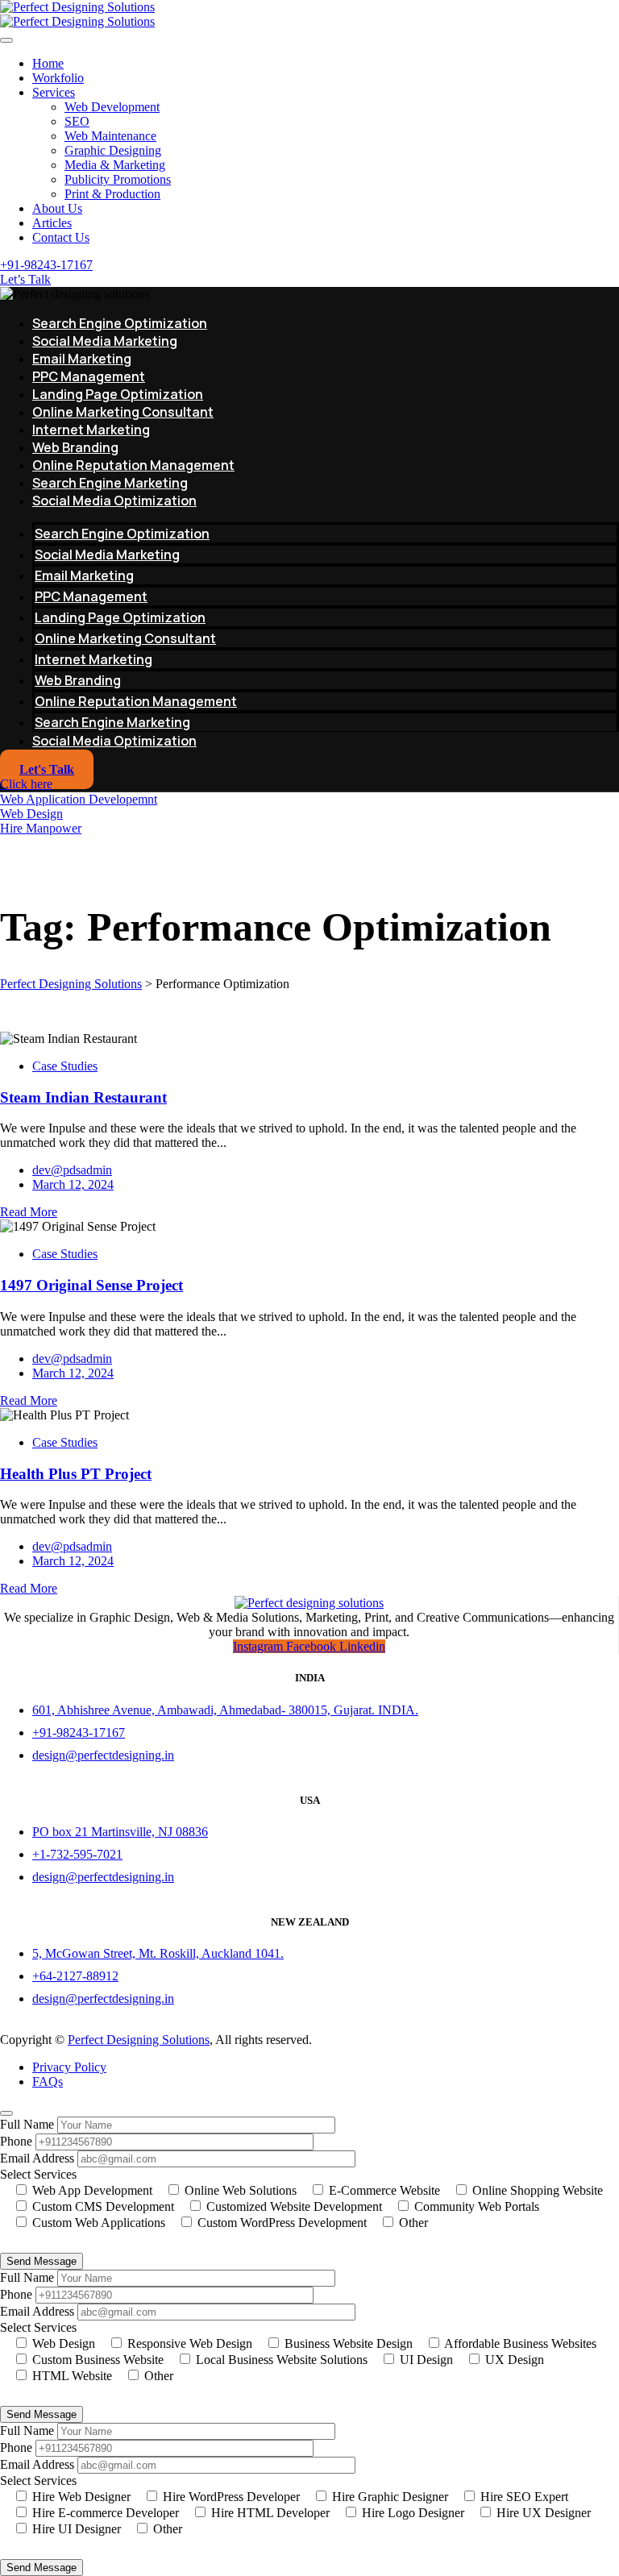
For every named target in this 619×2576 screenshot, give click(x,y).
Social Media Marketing (105, 341)
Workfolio (58, 78)
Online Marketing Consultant (123, 412)
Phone (16, 2141)
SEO (77, 121)
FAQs (48, 2082)
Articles (52, 223)
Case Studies (65, 1066)
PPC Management (89, 376)
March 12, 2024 (73, 1184)
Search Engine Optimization (120, 323)
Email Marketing (82, 359)
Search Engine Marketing (110, 483)
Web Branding (75, 447)
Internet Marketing (91, 430)
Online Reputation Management (133, 465)
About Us (57, 208)
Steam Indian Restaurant (83, 1097)
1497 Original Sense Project (91, 1285)
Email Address (37, 2158)
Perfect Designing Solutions (139, 2040)
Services (54, 92)
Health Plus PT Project (76, 1474)
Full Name (27, 2124)
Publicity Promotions (118, 179)
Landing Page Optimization (118, 394)
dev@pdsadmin (72, 1170)
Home (48, 63)
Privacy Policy (69, 2067)
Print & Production (112, 194)
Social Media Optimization (114, 501)
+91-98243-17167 (46, 265)
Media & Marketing (115, 165)
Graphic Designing (113, 150)
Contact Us (61, 237)
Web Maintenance (110, 136)
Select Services (38, 2174)
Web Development (112, 107)
